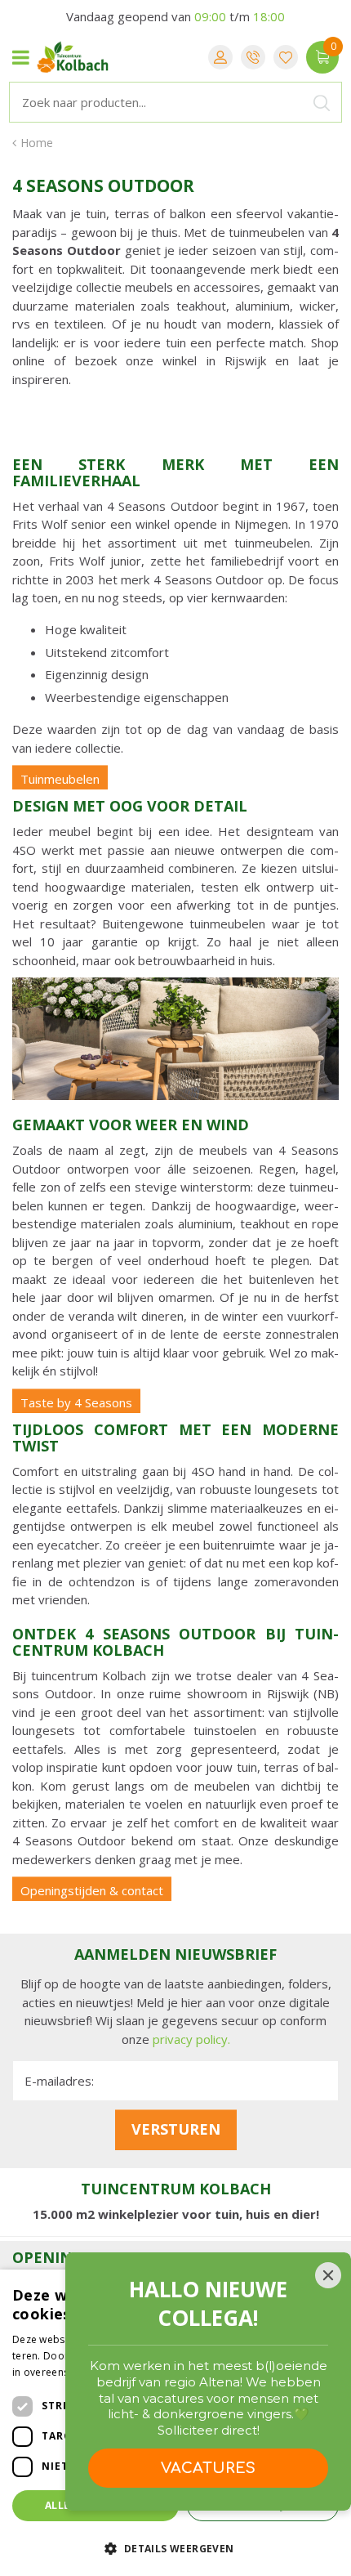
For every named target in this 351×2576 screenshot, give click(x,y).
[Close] (328, 2275)
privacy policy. (191, 2039)
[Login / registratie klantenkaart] (220, 57)
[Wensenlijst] (286, 57)
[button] (175, 2548)
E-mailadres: (59, 2081)
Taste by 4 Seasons (76, 1402)
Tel (253, 57)
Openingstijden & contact (92, 1890)
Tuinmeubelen (60, 779)
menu (20, 57)
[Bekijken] (322, 57)
